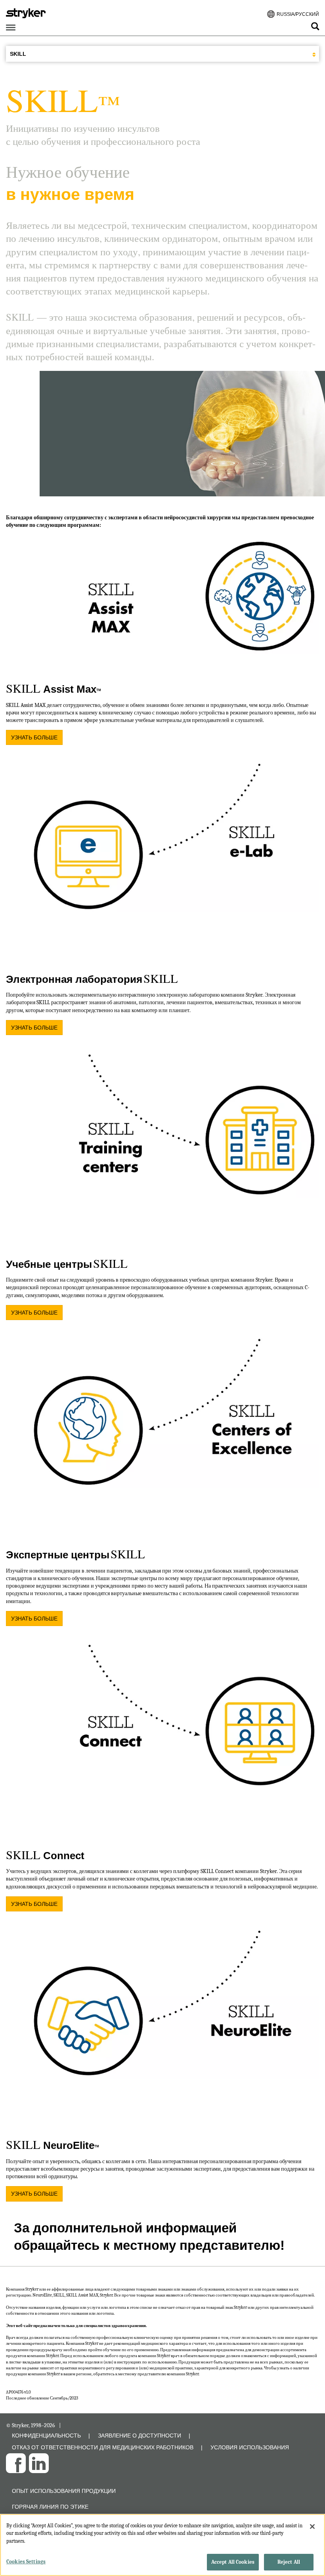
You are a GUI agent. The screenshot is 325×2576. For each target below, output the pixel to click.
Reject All (289, 2562)
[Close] (312, 2527)
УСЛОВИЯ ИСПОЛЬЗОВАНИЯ (250, 2447)
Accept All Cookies (233, 2562)
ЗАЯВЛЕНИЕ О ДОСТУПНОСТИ (140, 2435)
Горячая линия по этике (50, 2507)
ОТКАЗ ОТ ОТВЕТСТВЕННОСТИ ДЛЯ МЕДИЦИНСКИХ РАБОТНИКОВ (103, 2447)
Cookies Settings (26, 2562)
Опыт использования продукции (64, 2491)
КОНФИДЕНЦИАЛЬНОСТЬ (46, 2435)
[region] (162, 2545)
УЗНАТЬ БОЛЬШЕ (34, 737)
